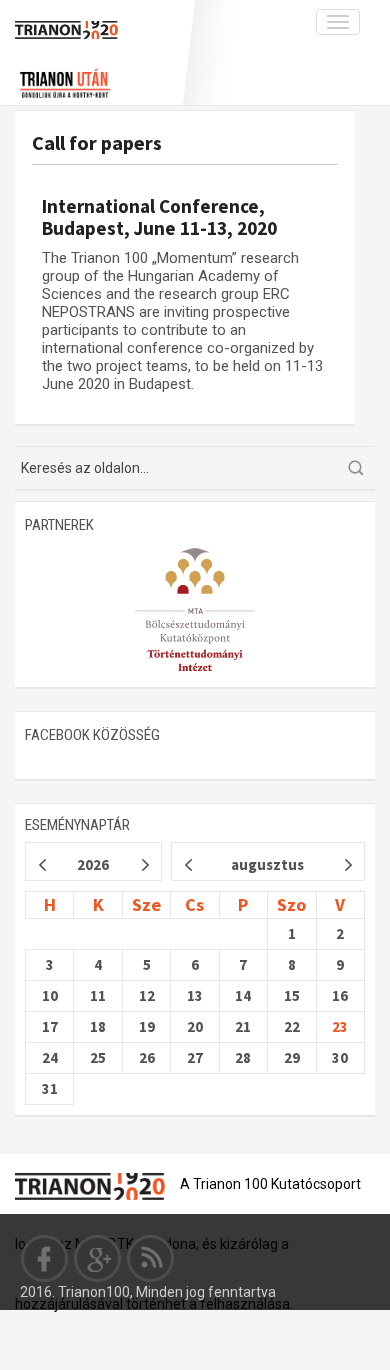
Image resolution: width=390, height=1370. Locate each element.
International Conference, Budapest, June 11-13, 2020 (159, 217)
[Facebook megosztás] (45, 1258)
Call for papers (97, 142)
